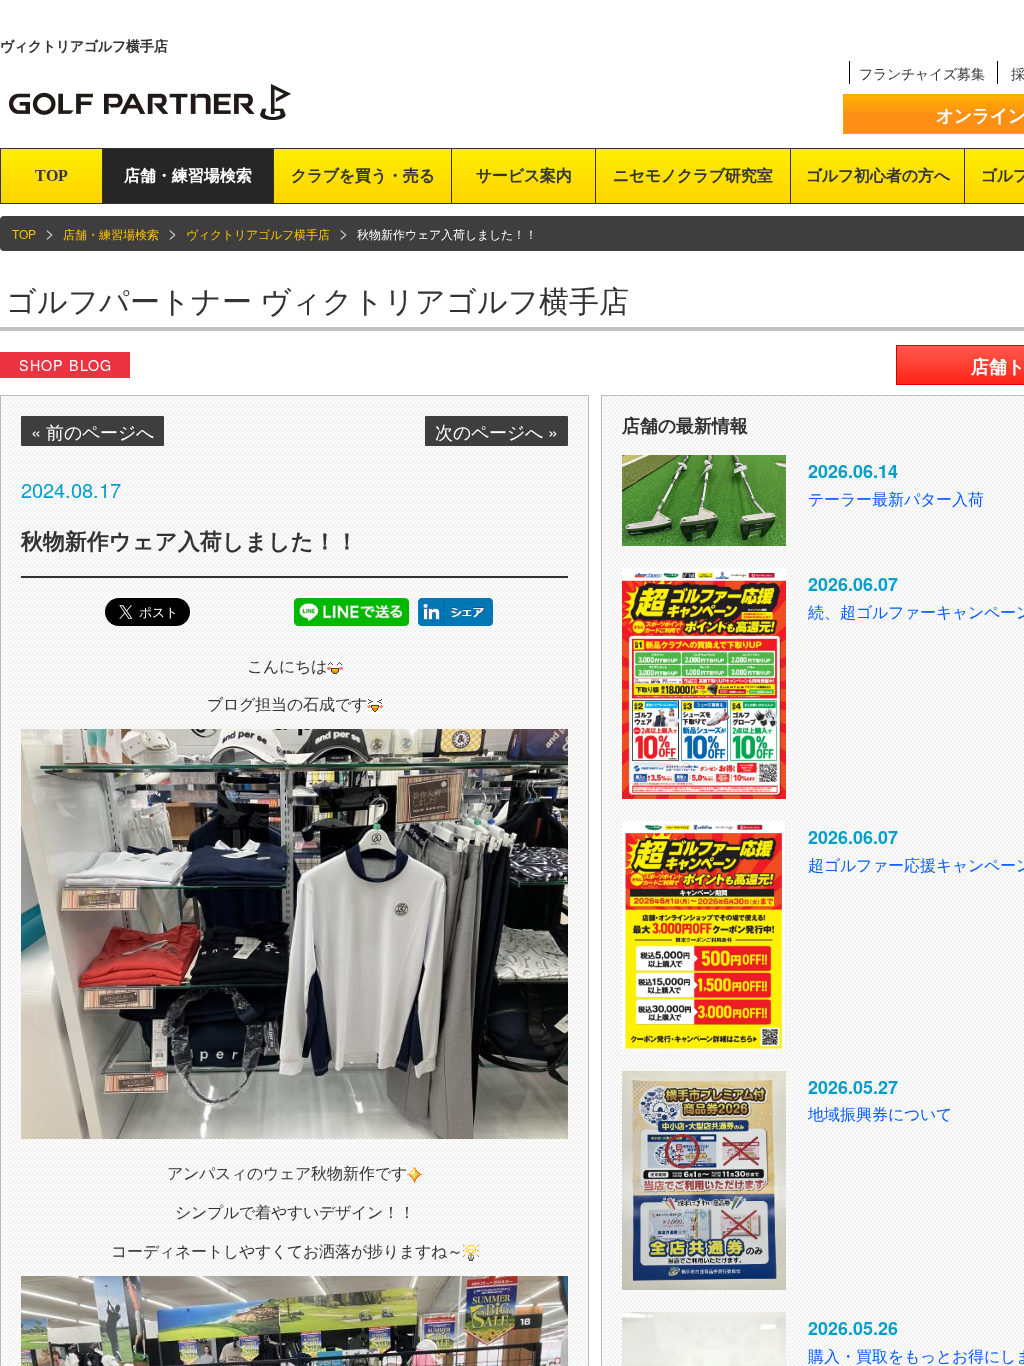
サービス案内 (524, 175)
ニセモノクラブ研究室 (693, 175)
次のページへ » (496, 431)
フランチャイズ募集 (922, 73)
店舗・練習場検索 (188, 175)
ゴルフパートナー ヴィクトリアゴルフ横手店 (317, 299)
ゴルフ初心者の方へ (878, 175)
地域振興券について (880, 1113)
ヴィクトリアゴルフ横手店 (258, 233)
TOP (51, 175)
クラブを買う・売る (363, 175)
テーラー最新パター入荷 (896, 498)
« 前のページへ (92, 431)
